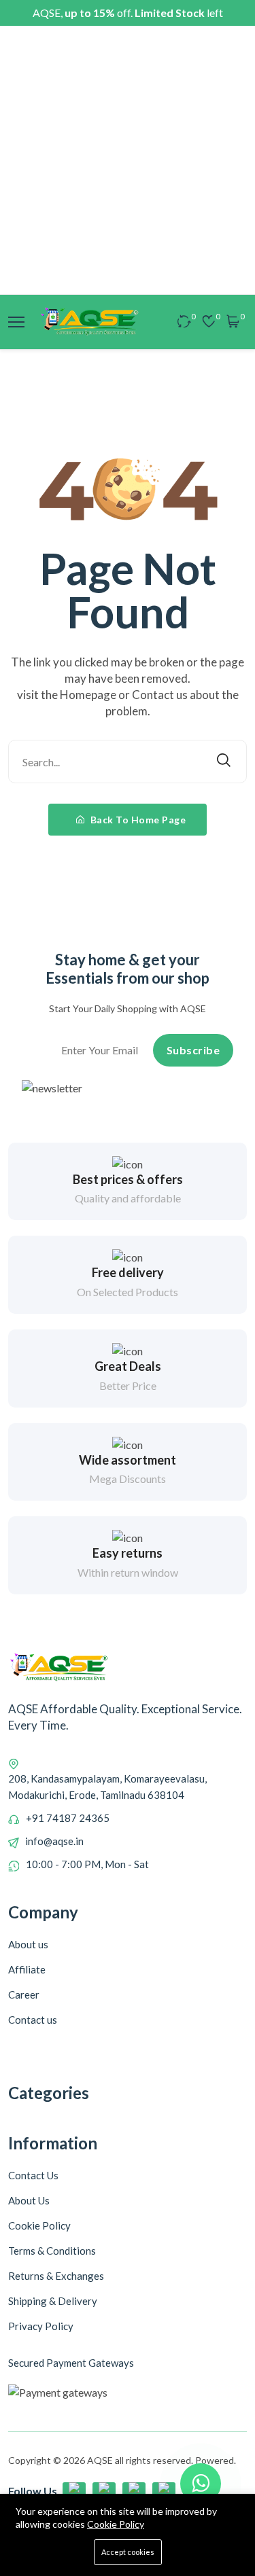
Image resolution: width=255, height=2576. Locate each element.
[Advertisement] (128, 160)
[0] (184, 322)
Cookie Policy (116, 2524)
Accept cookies (128, 2552)
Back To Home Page (137, 820)
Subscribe (193, 1050)
